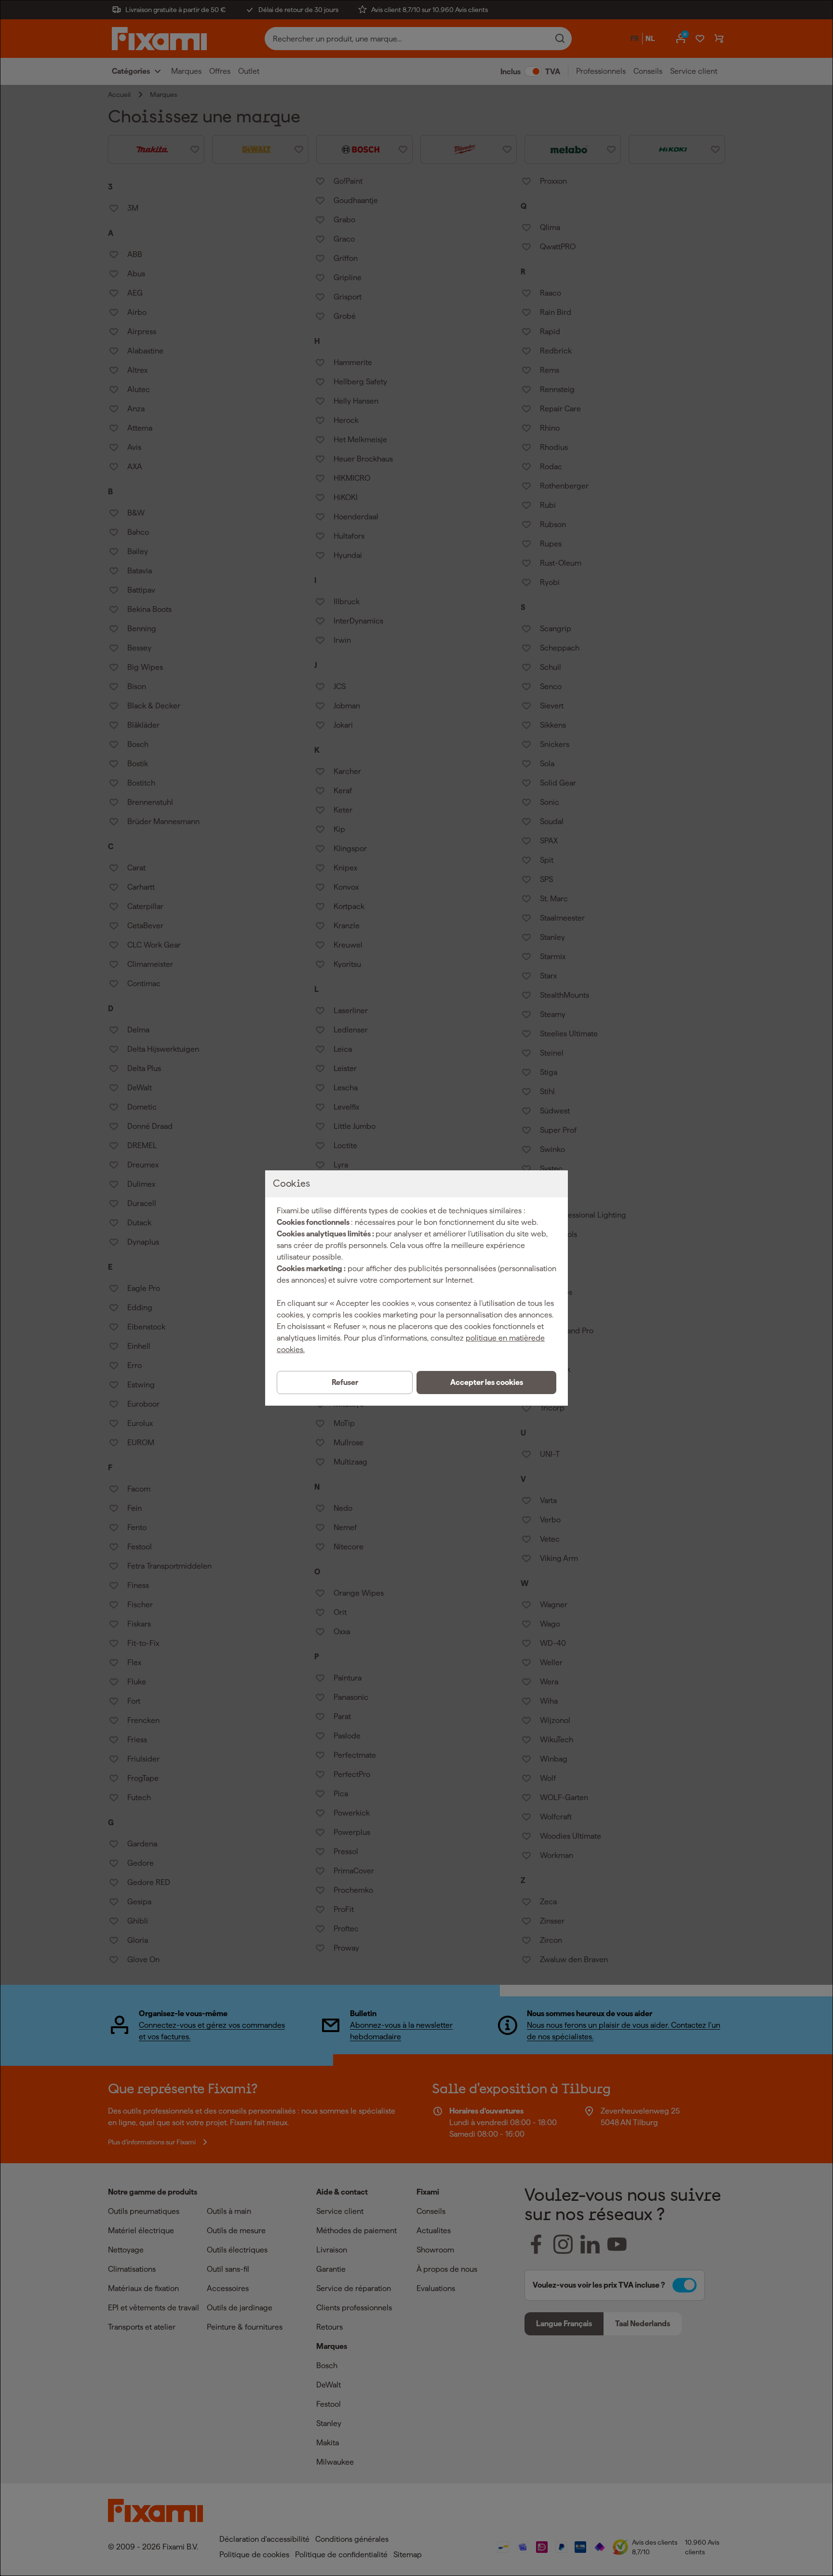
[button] (486, 1383)
